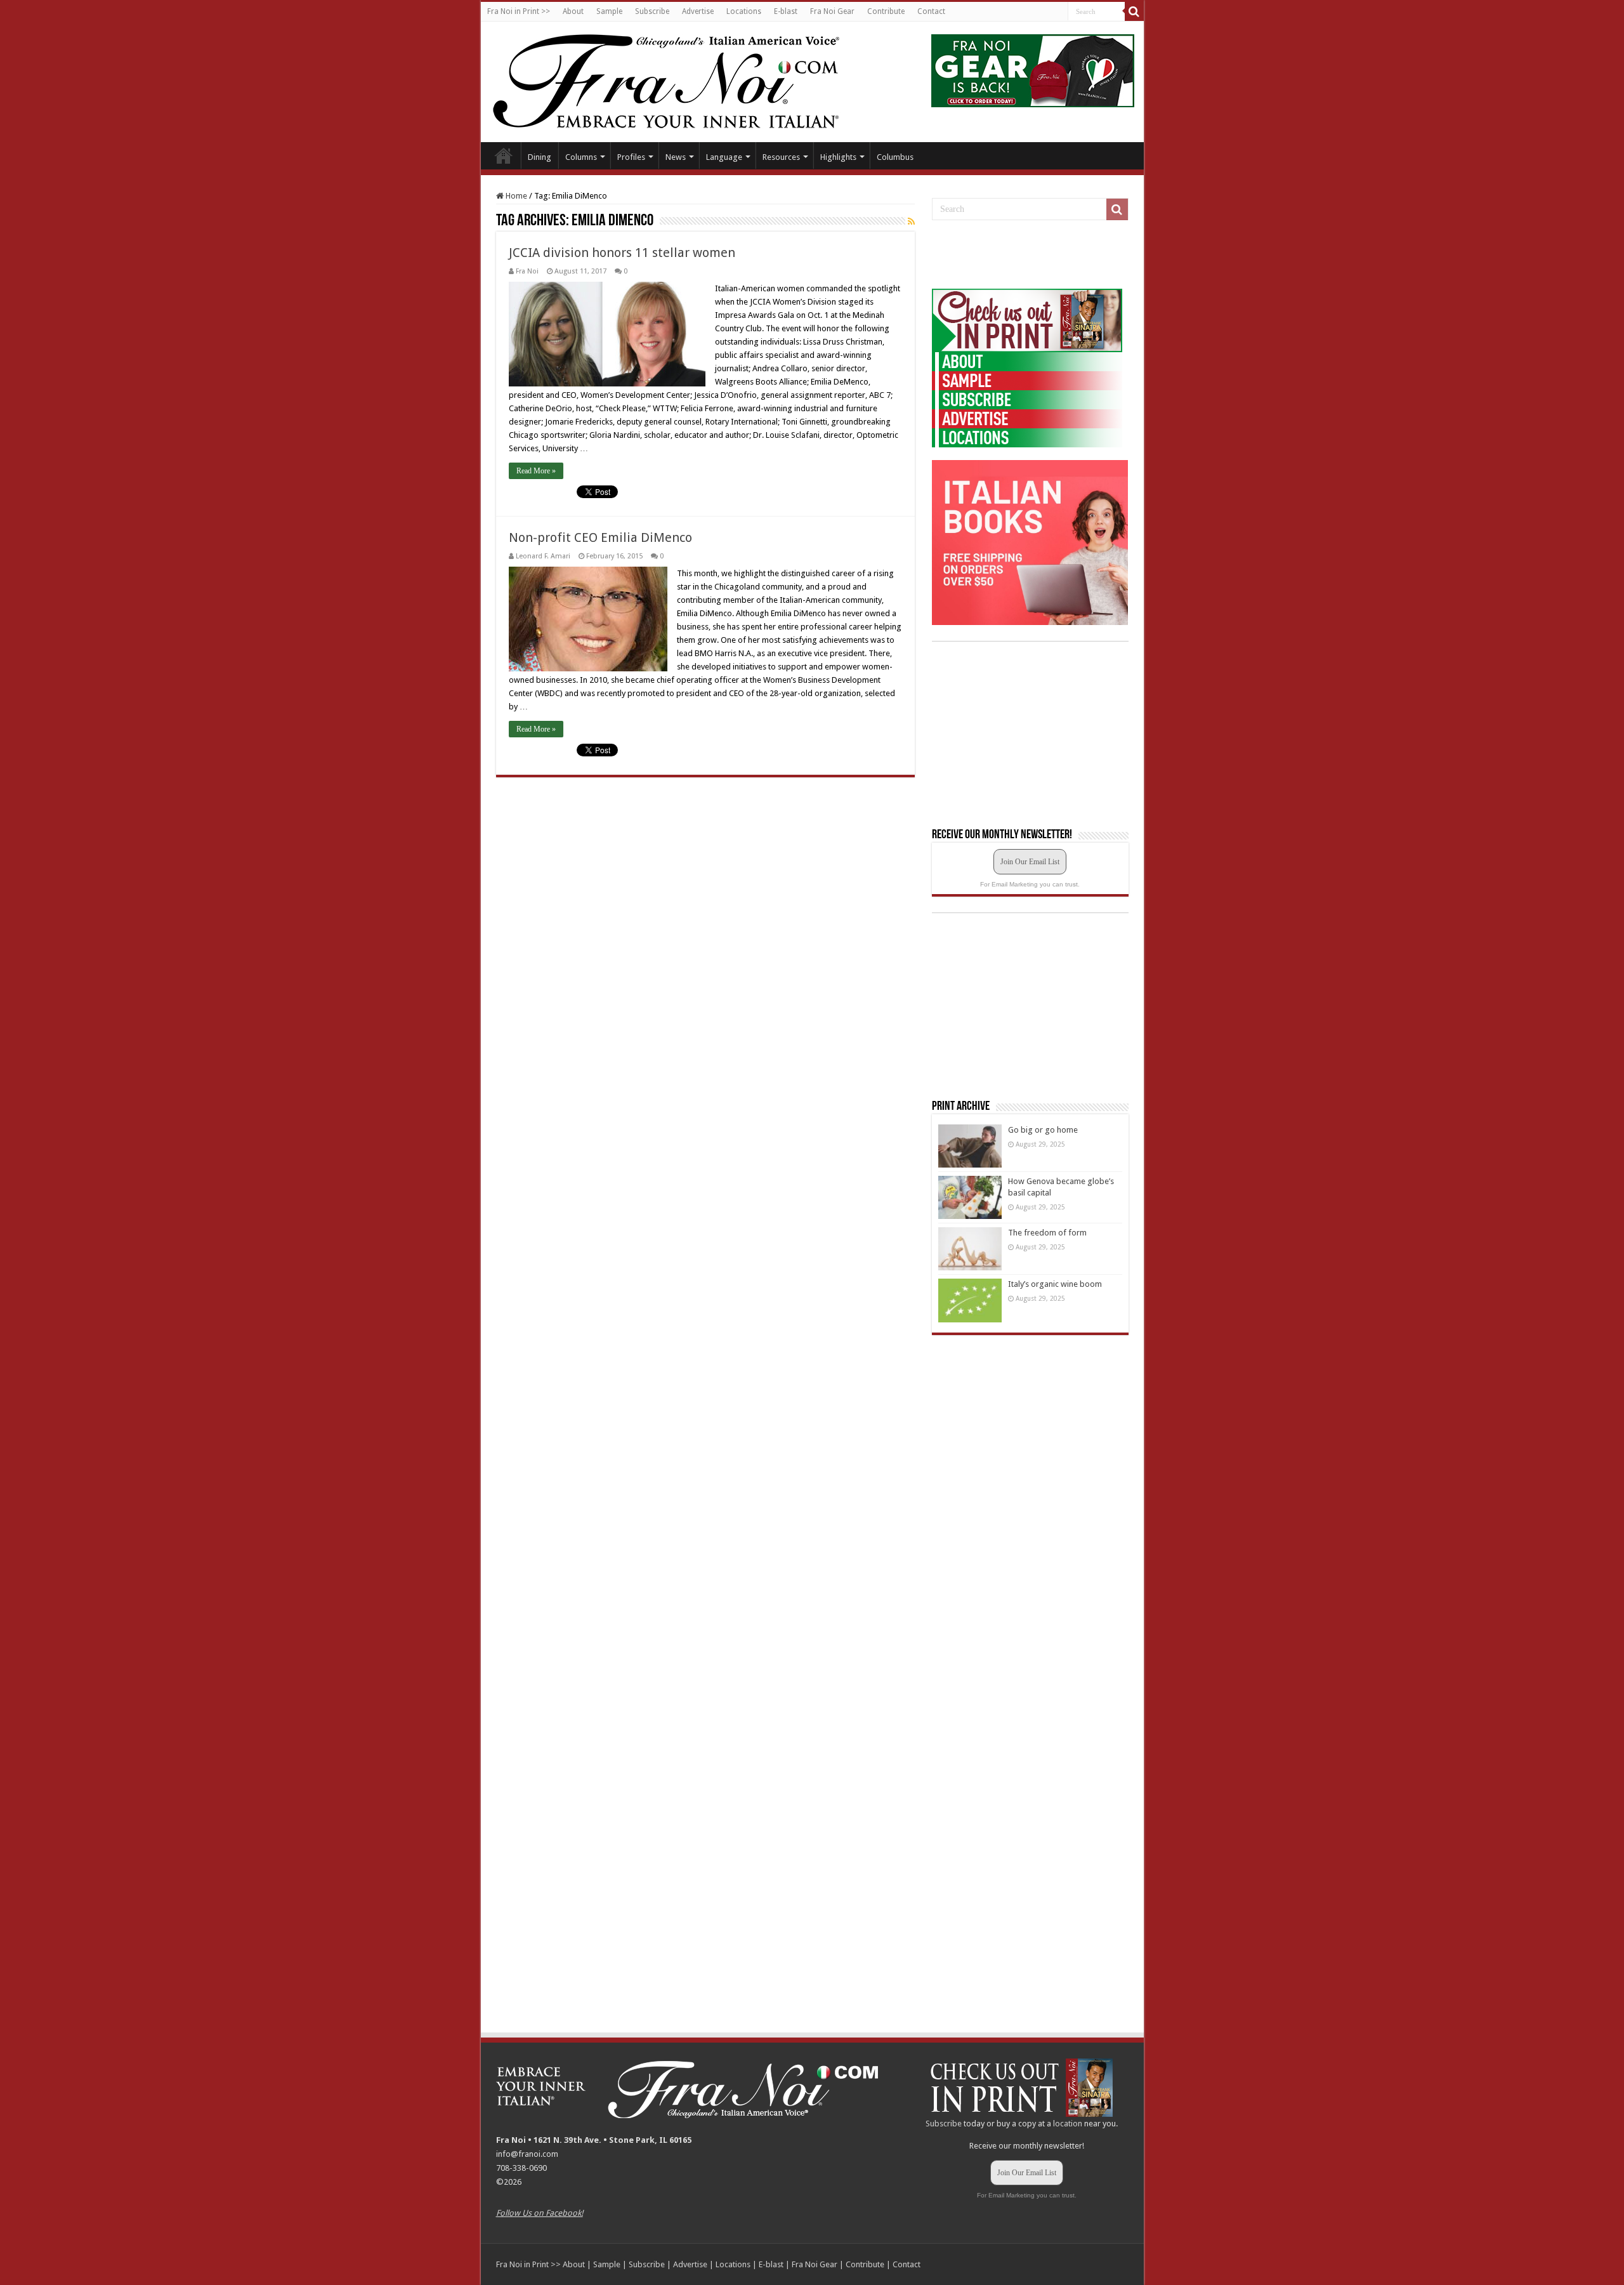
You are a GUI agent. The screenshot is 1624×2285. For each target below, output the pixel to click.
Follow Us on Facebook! (540, 2213)
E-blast (786, 11)
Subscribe (652, 11)
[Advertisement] (1027, 255)
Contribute (886, 11)
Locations (744, 11)
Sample (609, 11)
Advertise (698, 11)
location (1068, 2124)
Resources (781, 157)
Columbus (895, 157)
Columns (581, 157)
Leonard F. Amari (543, 556)
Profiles (631, 157)
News (676, 157)
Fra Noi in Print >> (519, 11)
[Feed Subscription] (911, 221)
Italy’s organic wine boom (1055, 1284)
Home (504, 155)
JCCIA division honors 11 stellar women (622, 253)
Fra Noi (527, 271)
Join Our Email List (1030, 862)
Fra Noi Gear (832, 11)
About (573, 11)
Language (724, 157)
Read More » (536, 471)
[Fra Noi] (682, 79)
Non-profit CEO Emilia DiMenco (600, 537)
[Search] (1134, 11)
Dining (540, 157)
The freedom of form (1047, 1233)
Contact (931, 11)
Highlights (838, 157)
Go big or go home (1043, 1130)
